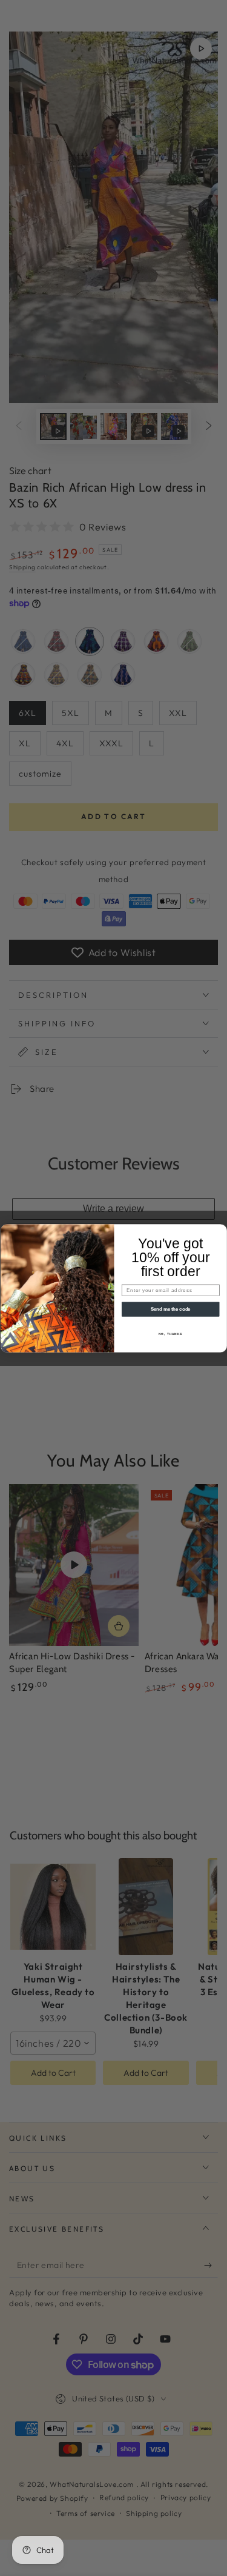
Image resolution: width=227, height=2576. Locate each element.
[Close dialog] (221, 1230)
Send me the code (170, 1309)
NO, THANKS (170, 1333)
